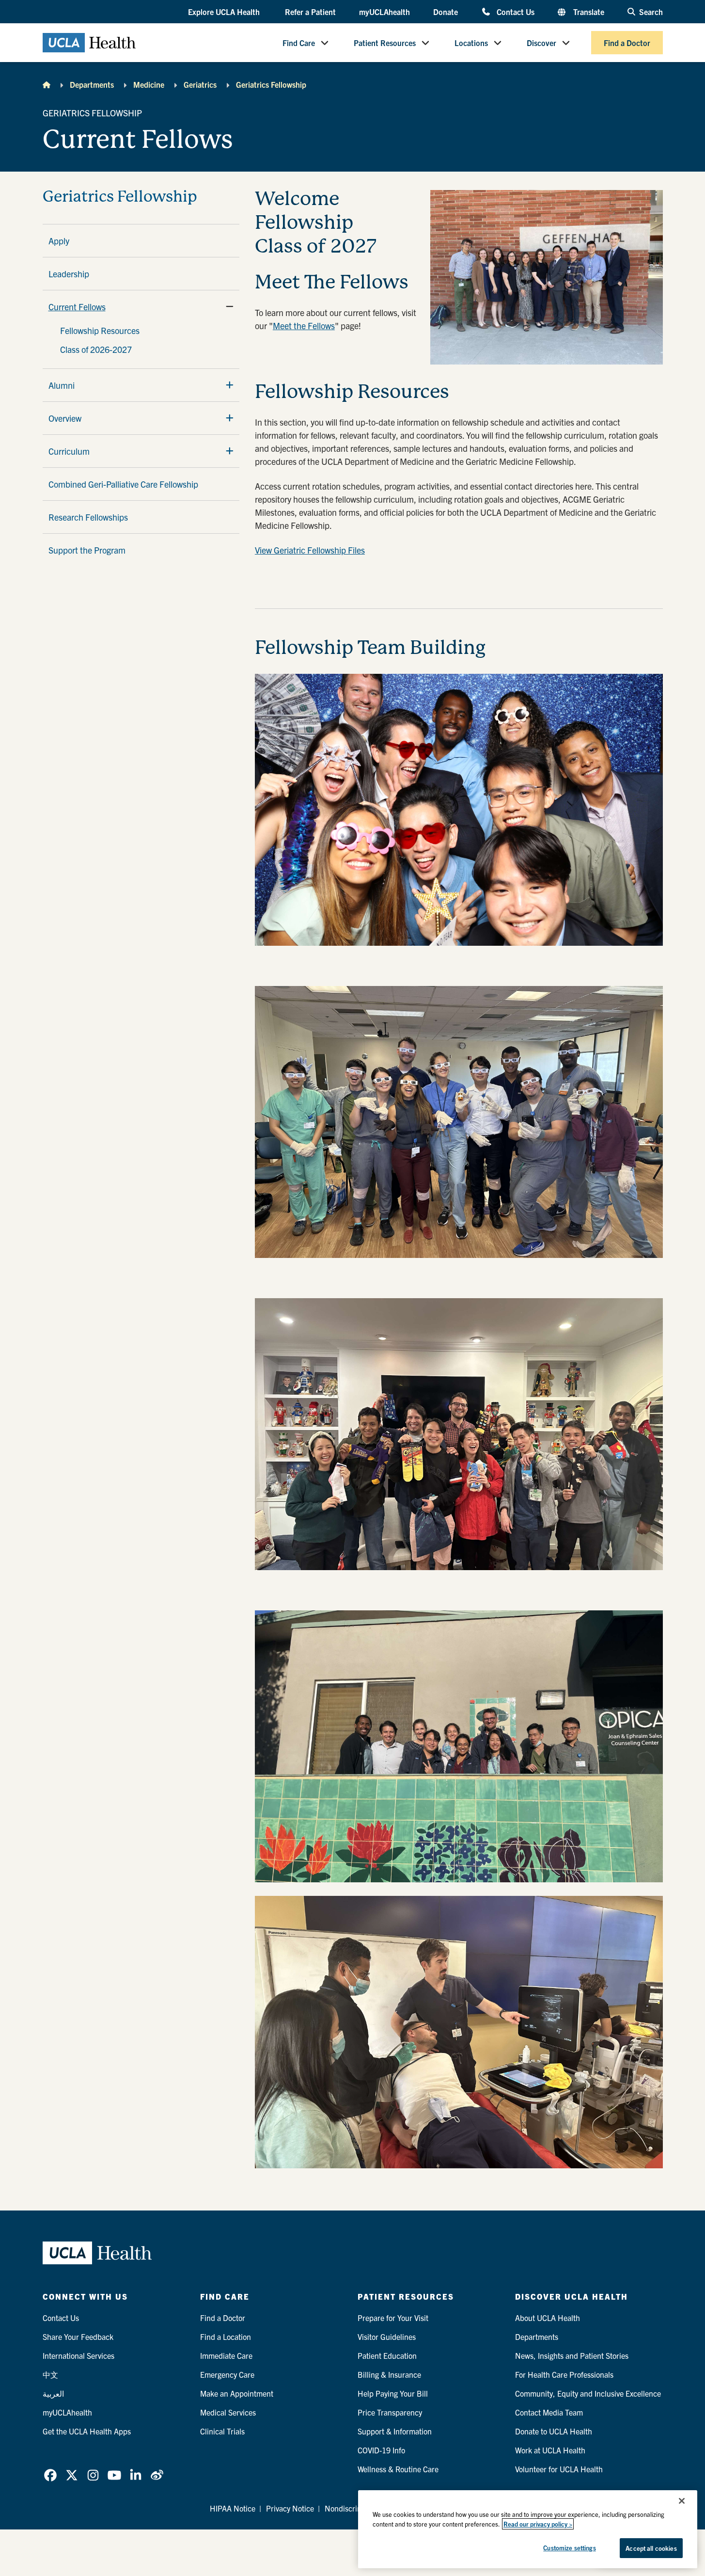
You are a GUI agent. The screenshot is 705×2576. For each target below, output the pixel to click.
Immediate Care (226, 2355)
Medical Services (228, 2412)
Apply (59, 241)
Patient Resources (385, 43)
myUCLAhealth (384, 12)
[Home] (47, 84)
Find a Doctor (627, 43)
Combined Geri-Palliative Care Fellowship (123, 484)
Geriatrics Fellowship (271, 84)
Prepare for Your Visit (393, 2318)
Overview (65, 418)
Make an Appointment (237, 2393)
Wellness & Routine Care (398, 2469)
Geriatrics (200, 84)
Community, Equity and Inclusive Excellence (588, 2393)
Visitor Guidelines (387, 2337)
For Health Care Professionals (564, 2374)
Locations (471, 43)
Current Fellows (77, 307)
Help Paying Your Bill (393, 2393)
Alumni (62, 385)
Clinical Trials (222, 2431)
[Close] (682, 2501)
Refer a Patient (310, 12)
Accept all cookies (651, 2548)
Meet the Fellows (304, 326)
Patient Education (387, 2355)
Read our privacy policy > (538, 2524)
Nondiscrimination (355, 2508)
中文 (50, 2374)
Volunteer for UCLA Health (559, 2469)
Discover (541, 43)
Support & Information (395, 2431)
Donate (446, 12)
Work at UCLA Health (550, 2450)
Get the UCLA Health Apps (87, 2431)
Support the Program (87, 550)
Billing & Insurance (389, 2374)
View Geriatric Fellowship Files (310, 550)
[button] (225, 12)
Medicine (149, 84)
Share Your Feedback (78, 2337)
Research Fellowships (88, 517)
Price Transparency (390, 2412)
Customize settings (569, 2548)
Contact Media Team (549, 2412)
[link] (50, 2475)
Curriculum (69, 451)
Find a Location (226, 2337)
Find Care (299, 43)
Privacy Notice (290, 2508)
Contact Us (515, 11)
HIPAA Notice (233, 2508)
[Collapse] (230, 306)
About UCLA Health (548, 2318)
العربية (53, 2393)
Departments (92, 84)
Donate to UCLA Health (554, 2431)
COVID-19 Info (381, 2450)
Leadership (69, 274)
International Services (78, 2355)
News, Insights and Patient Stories (572, 2355)
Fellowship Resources (100, 330)
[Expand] (230, 385)
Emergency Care (227, 2374)
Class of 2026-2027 (96, 349)
